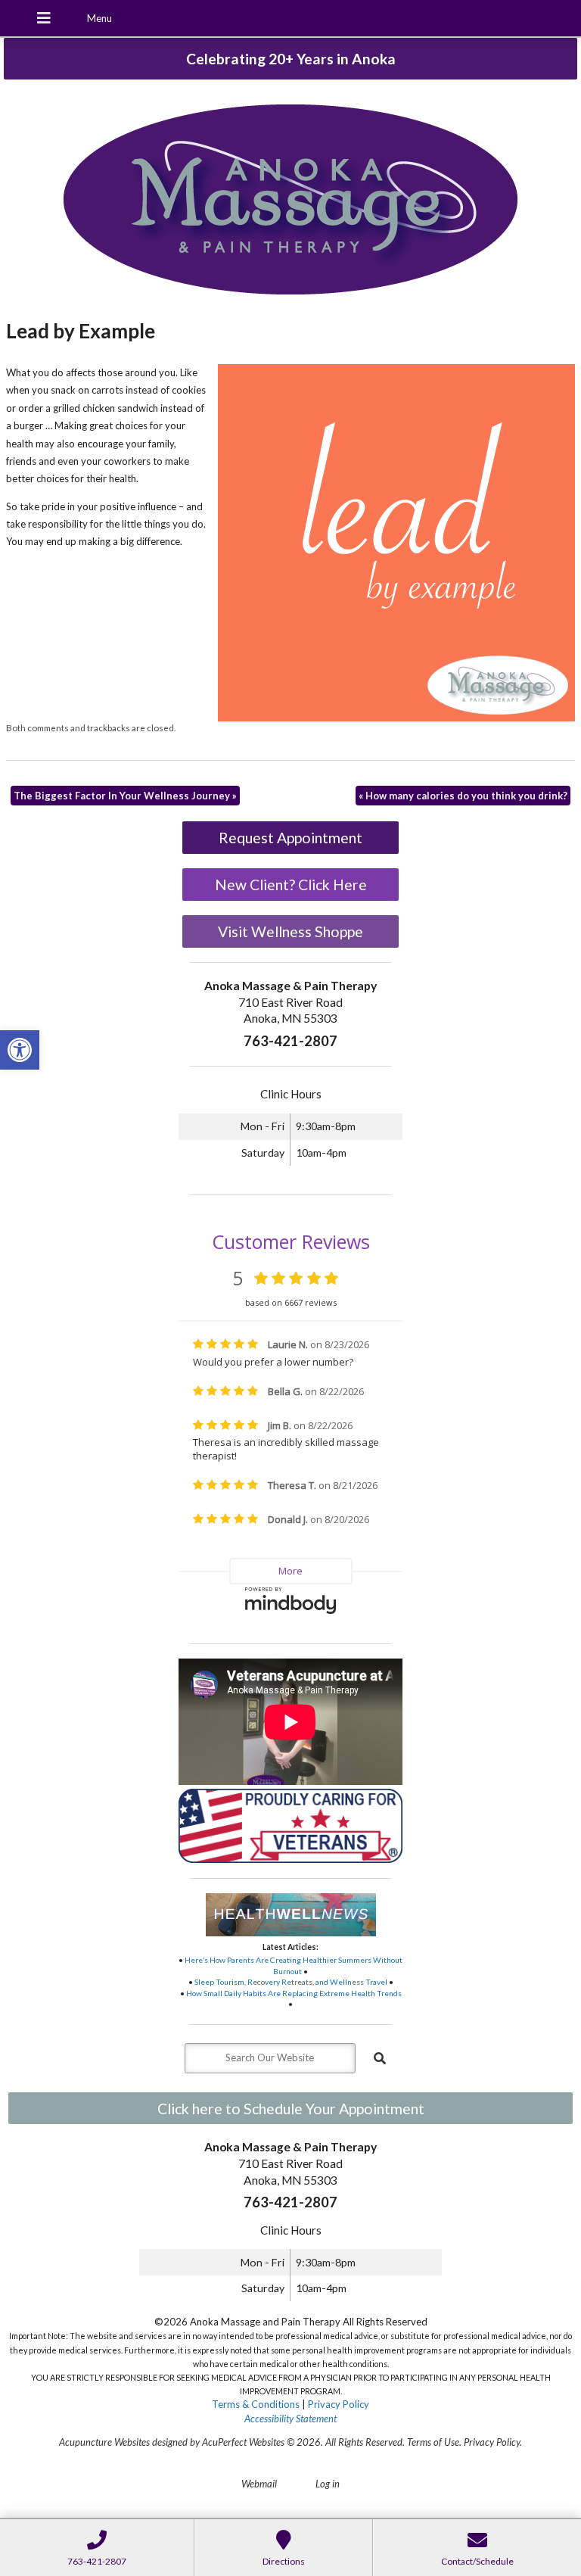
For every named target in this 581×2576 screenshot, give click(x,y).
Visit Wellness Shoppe (290, 931)
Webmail (259, 2484)
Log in (328, 2484)
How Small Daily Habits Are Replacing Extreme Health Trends (294, 1993)
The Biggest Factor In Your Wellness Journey (125, 796)
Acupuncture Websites (104, 2442)
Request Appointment (290, 838)
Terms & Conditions (256, 2404)
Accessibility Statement (290, 2419)
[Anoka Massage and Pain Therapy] (290, 201)
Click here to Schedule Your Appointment (291, 2109)
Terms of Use (433, 2442)
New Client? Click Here (291, 885)
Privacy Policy (339, 2404)
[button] (20, 1050)
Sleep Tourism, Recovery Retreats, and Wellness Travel (291, 1982)
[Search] (380, 2058)
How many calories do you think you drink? (463, 796)
